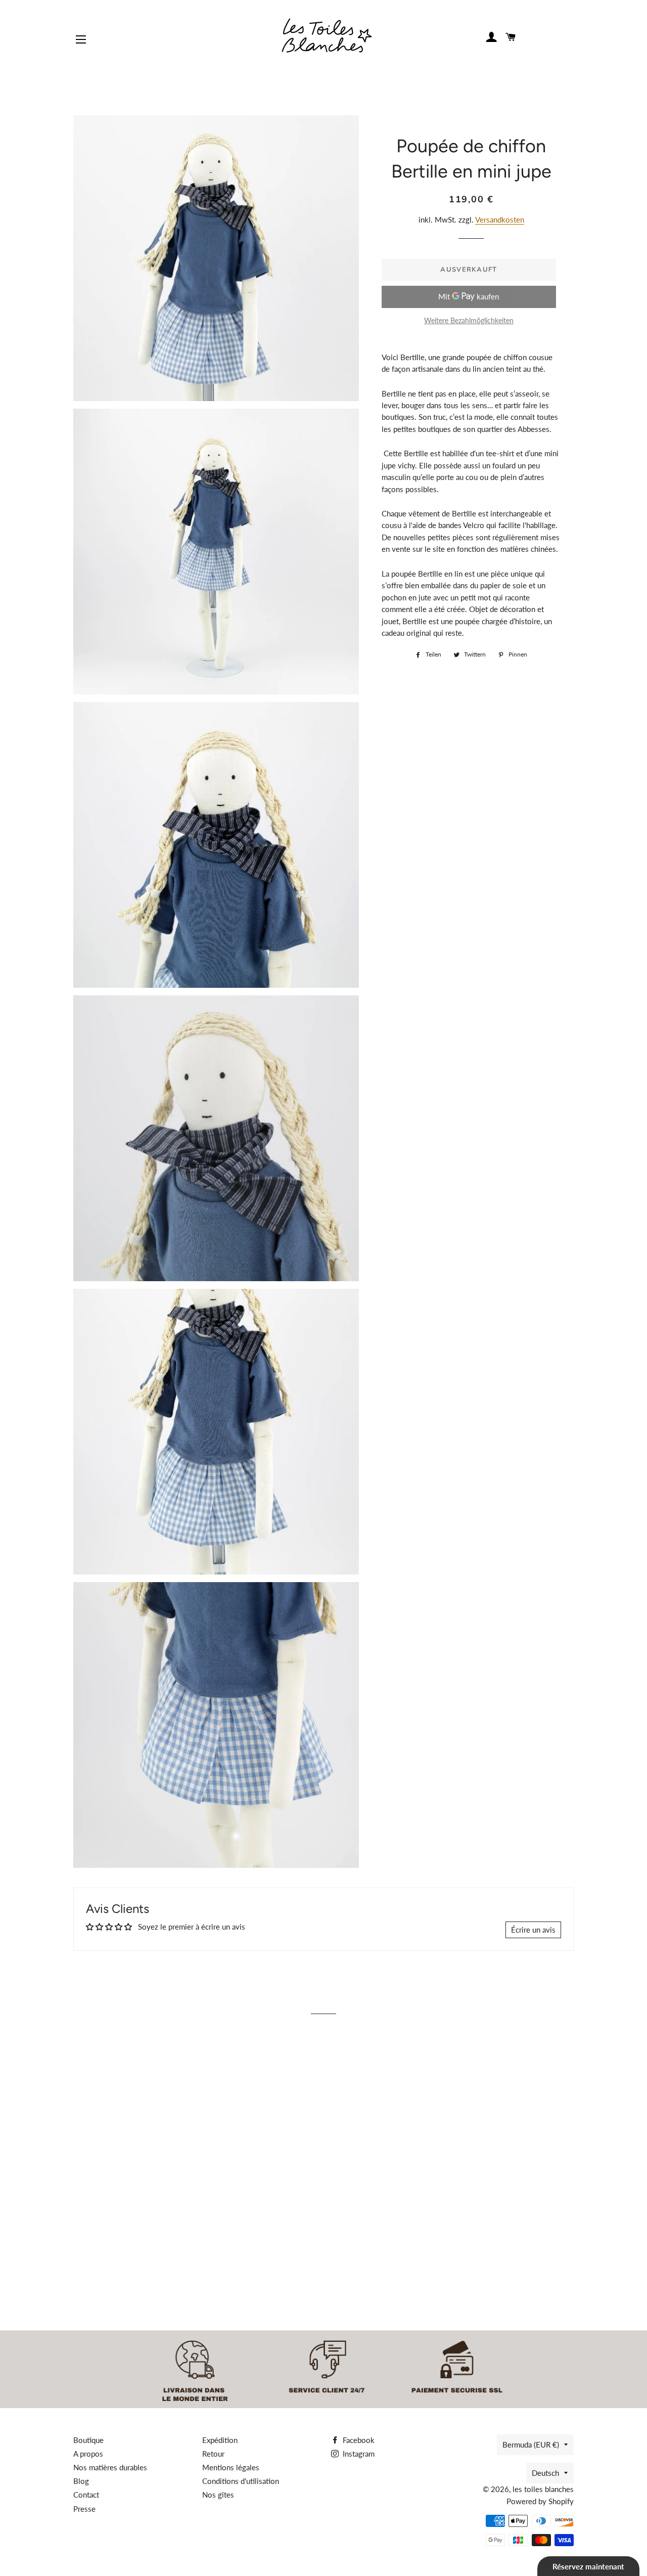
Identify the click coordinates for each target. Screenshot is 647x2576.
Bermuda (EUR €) (531, 2444)
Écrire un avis (533, 1930)
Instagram (358, 2454)
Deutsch (545, 2473)
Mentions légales (231, 2467)
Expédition (220, 2440)
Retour (213, 2454)
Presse (84, 2509)
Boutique (88, 2440)
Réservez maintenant (588, 2566)
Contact (86, 2495)
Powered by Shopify (540, 2501)
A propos (88, 2454)
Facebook (358, 2440)
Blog (81, 2481)
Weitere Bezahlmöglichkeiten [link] (469, 320)
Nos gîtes (218, 2495)
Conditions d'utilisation (241, 2481)
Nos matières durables (110, 2467)
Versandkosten (500, 220)
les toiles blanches (543, 2489)
